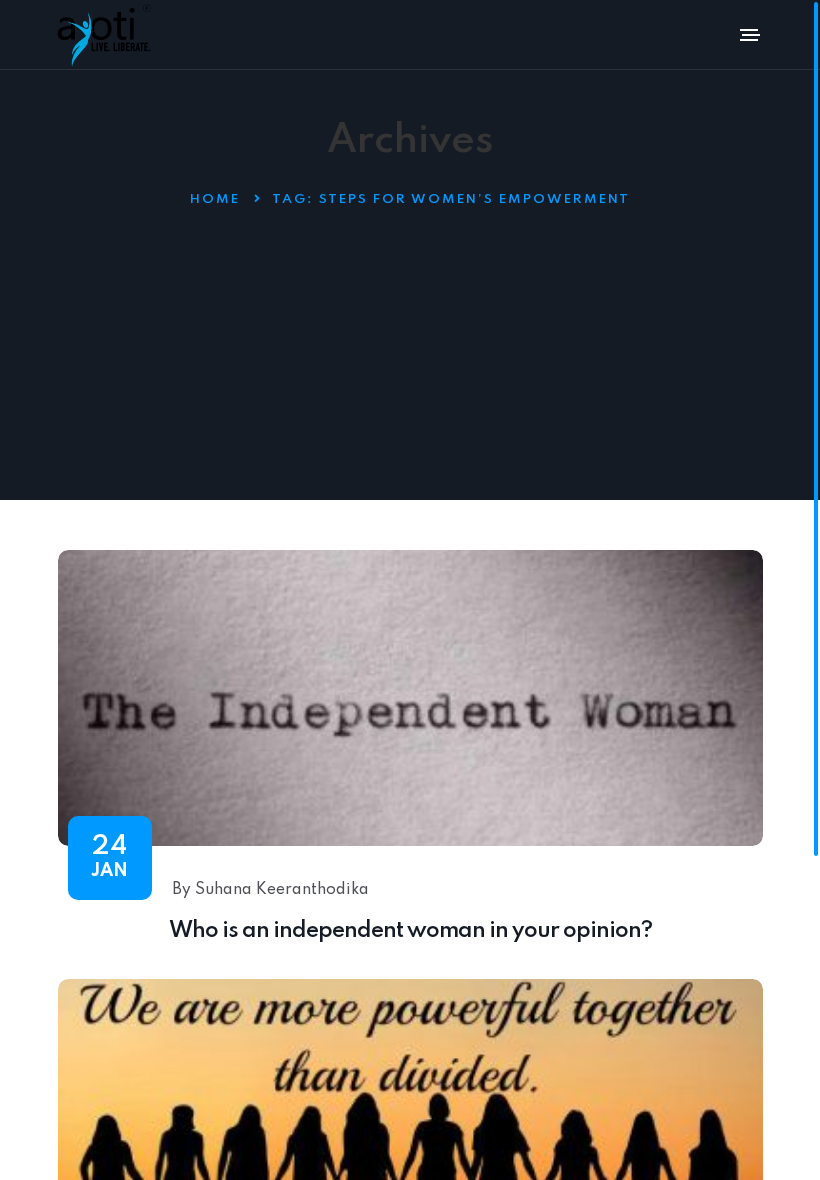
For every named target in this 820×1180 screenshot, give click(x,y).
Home (215, 199)
